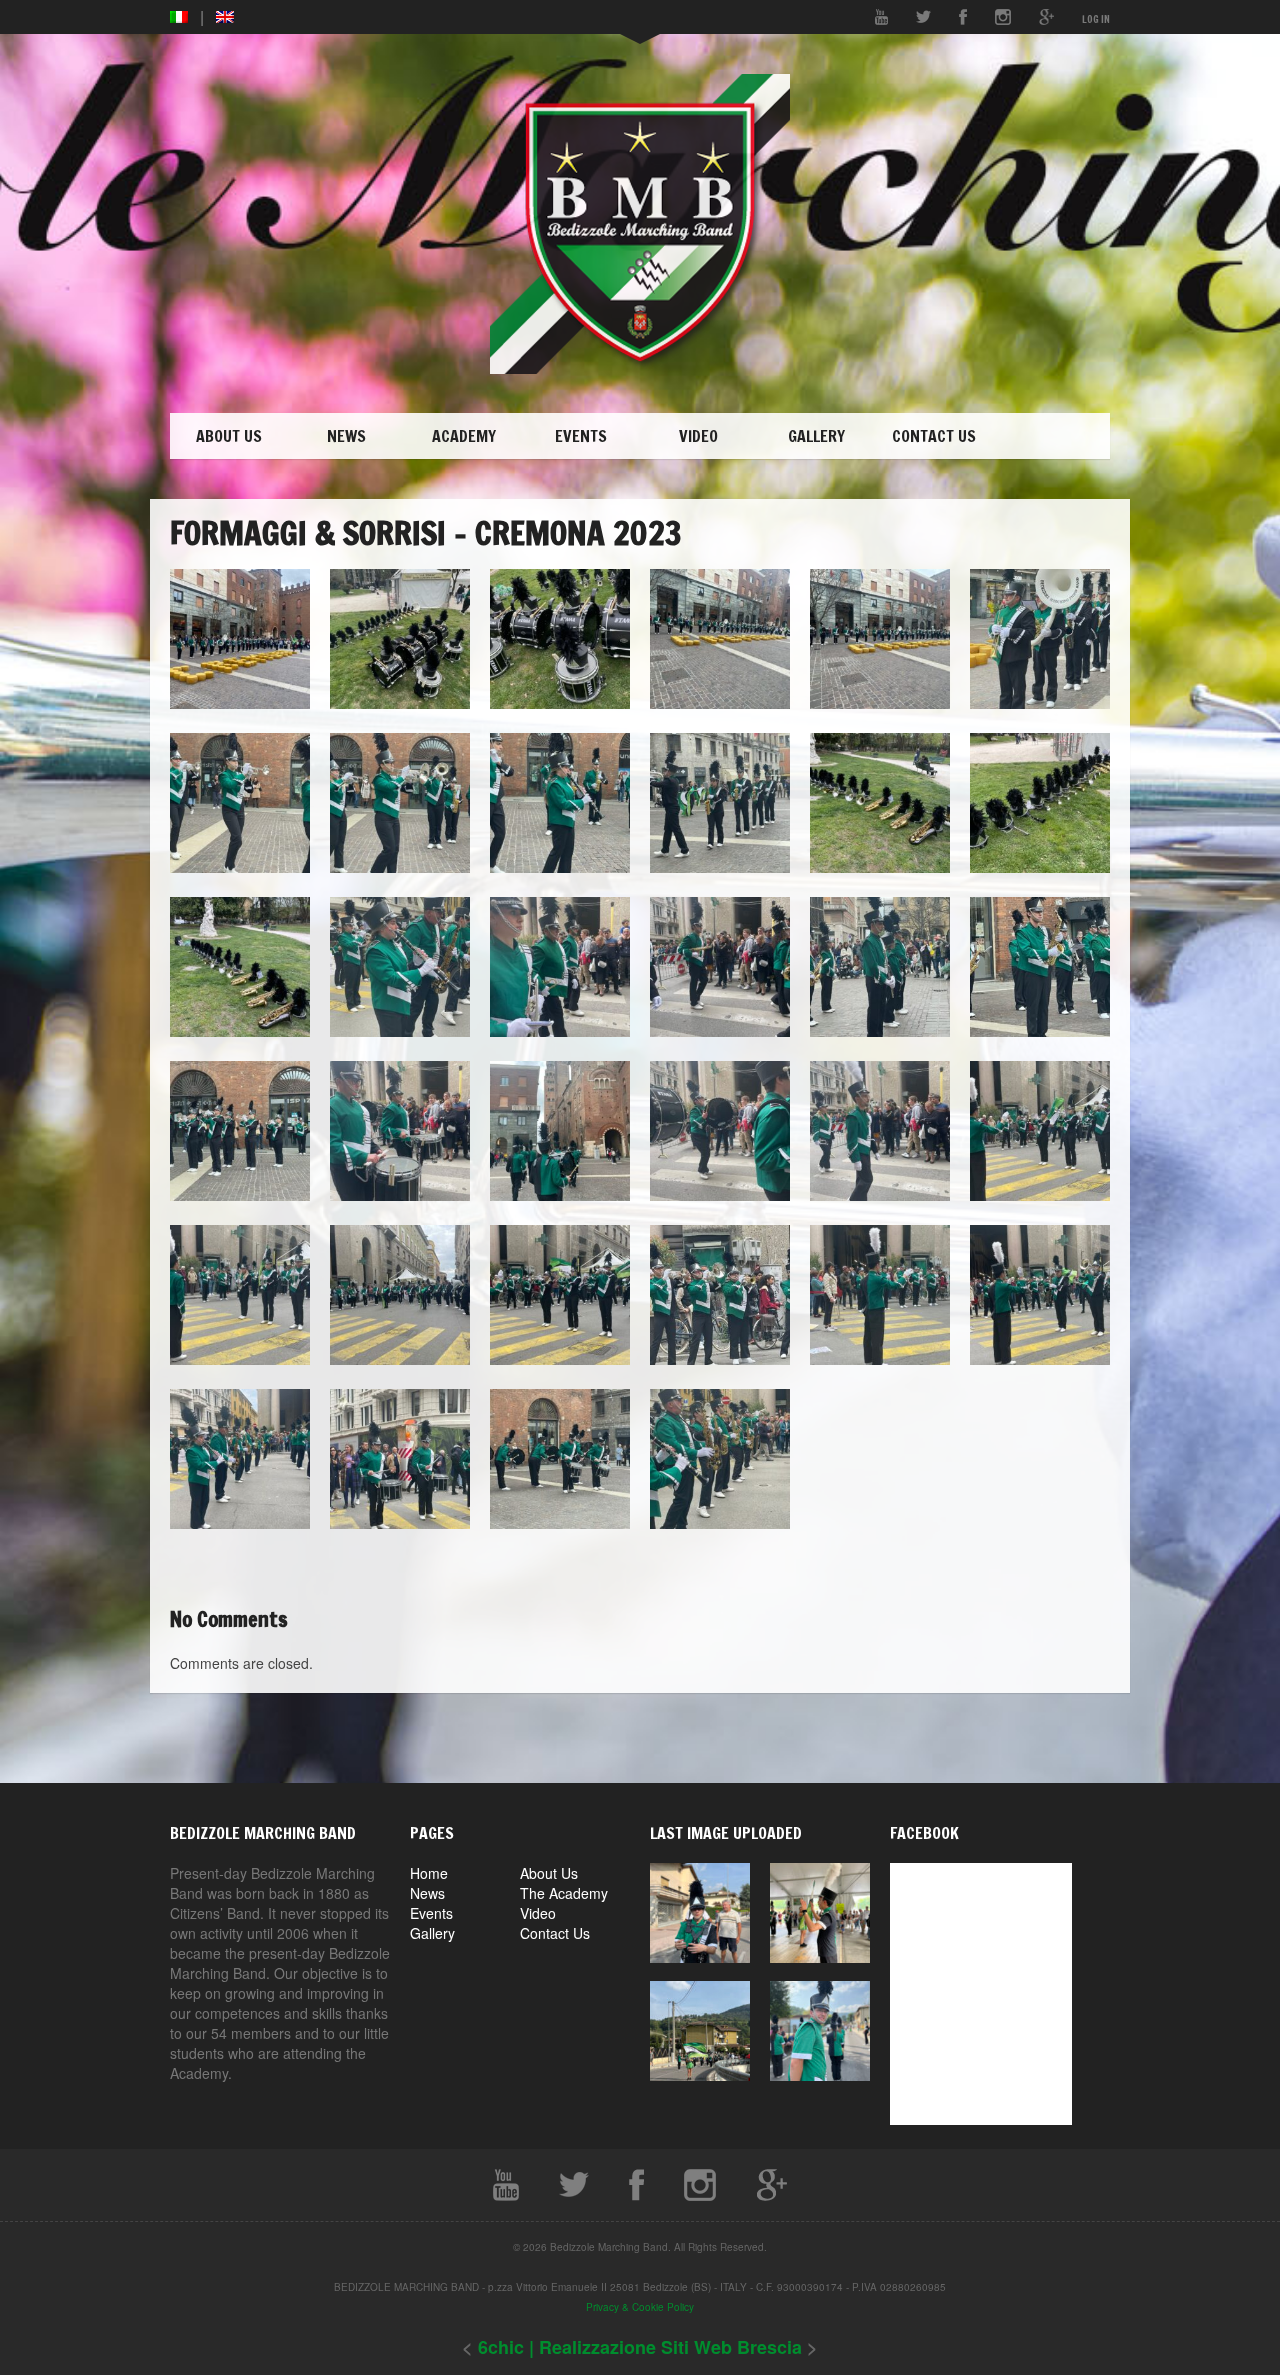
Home (429, 1873)
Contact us (934, 436)
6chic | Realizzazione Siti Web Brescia (642, 2347)
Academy (464, 436)
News (346, 436)
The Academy (564, 1893)
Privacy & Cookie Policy (640, 2307)
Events (581, 436)
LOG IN (1096, 19)
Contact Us (555, 1933)
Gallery (816, 436)
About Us (229, 436)
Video (698, 436)
